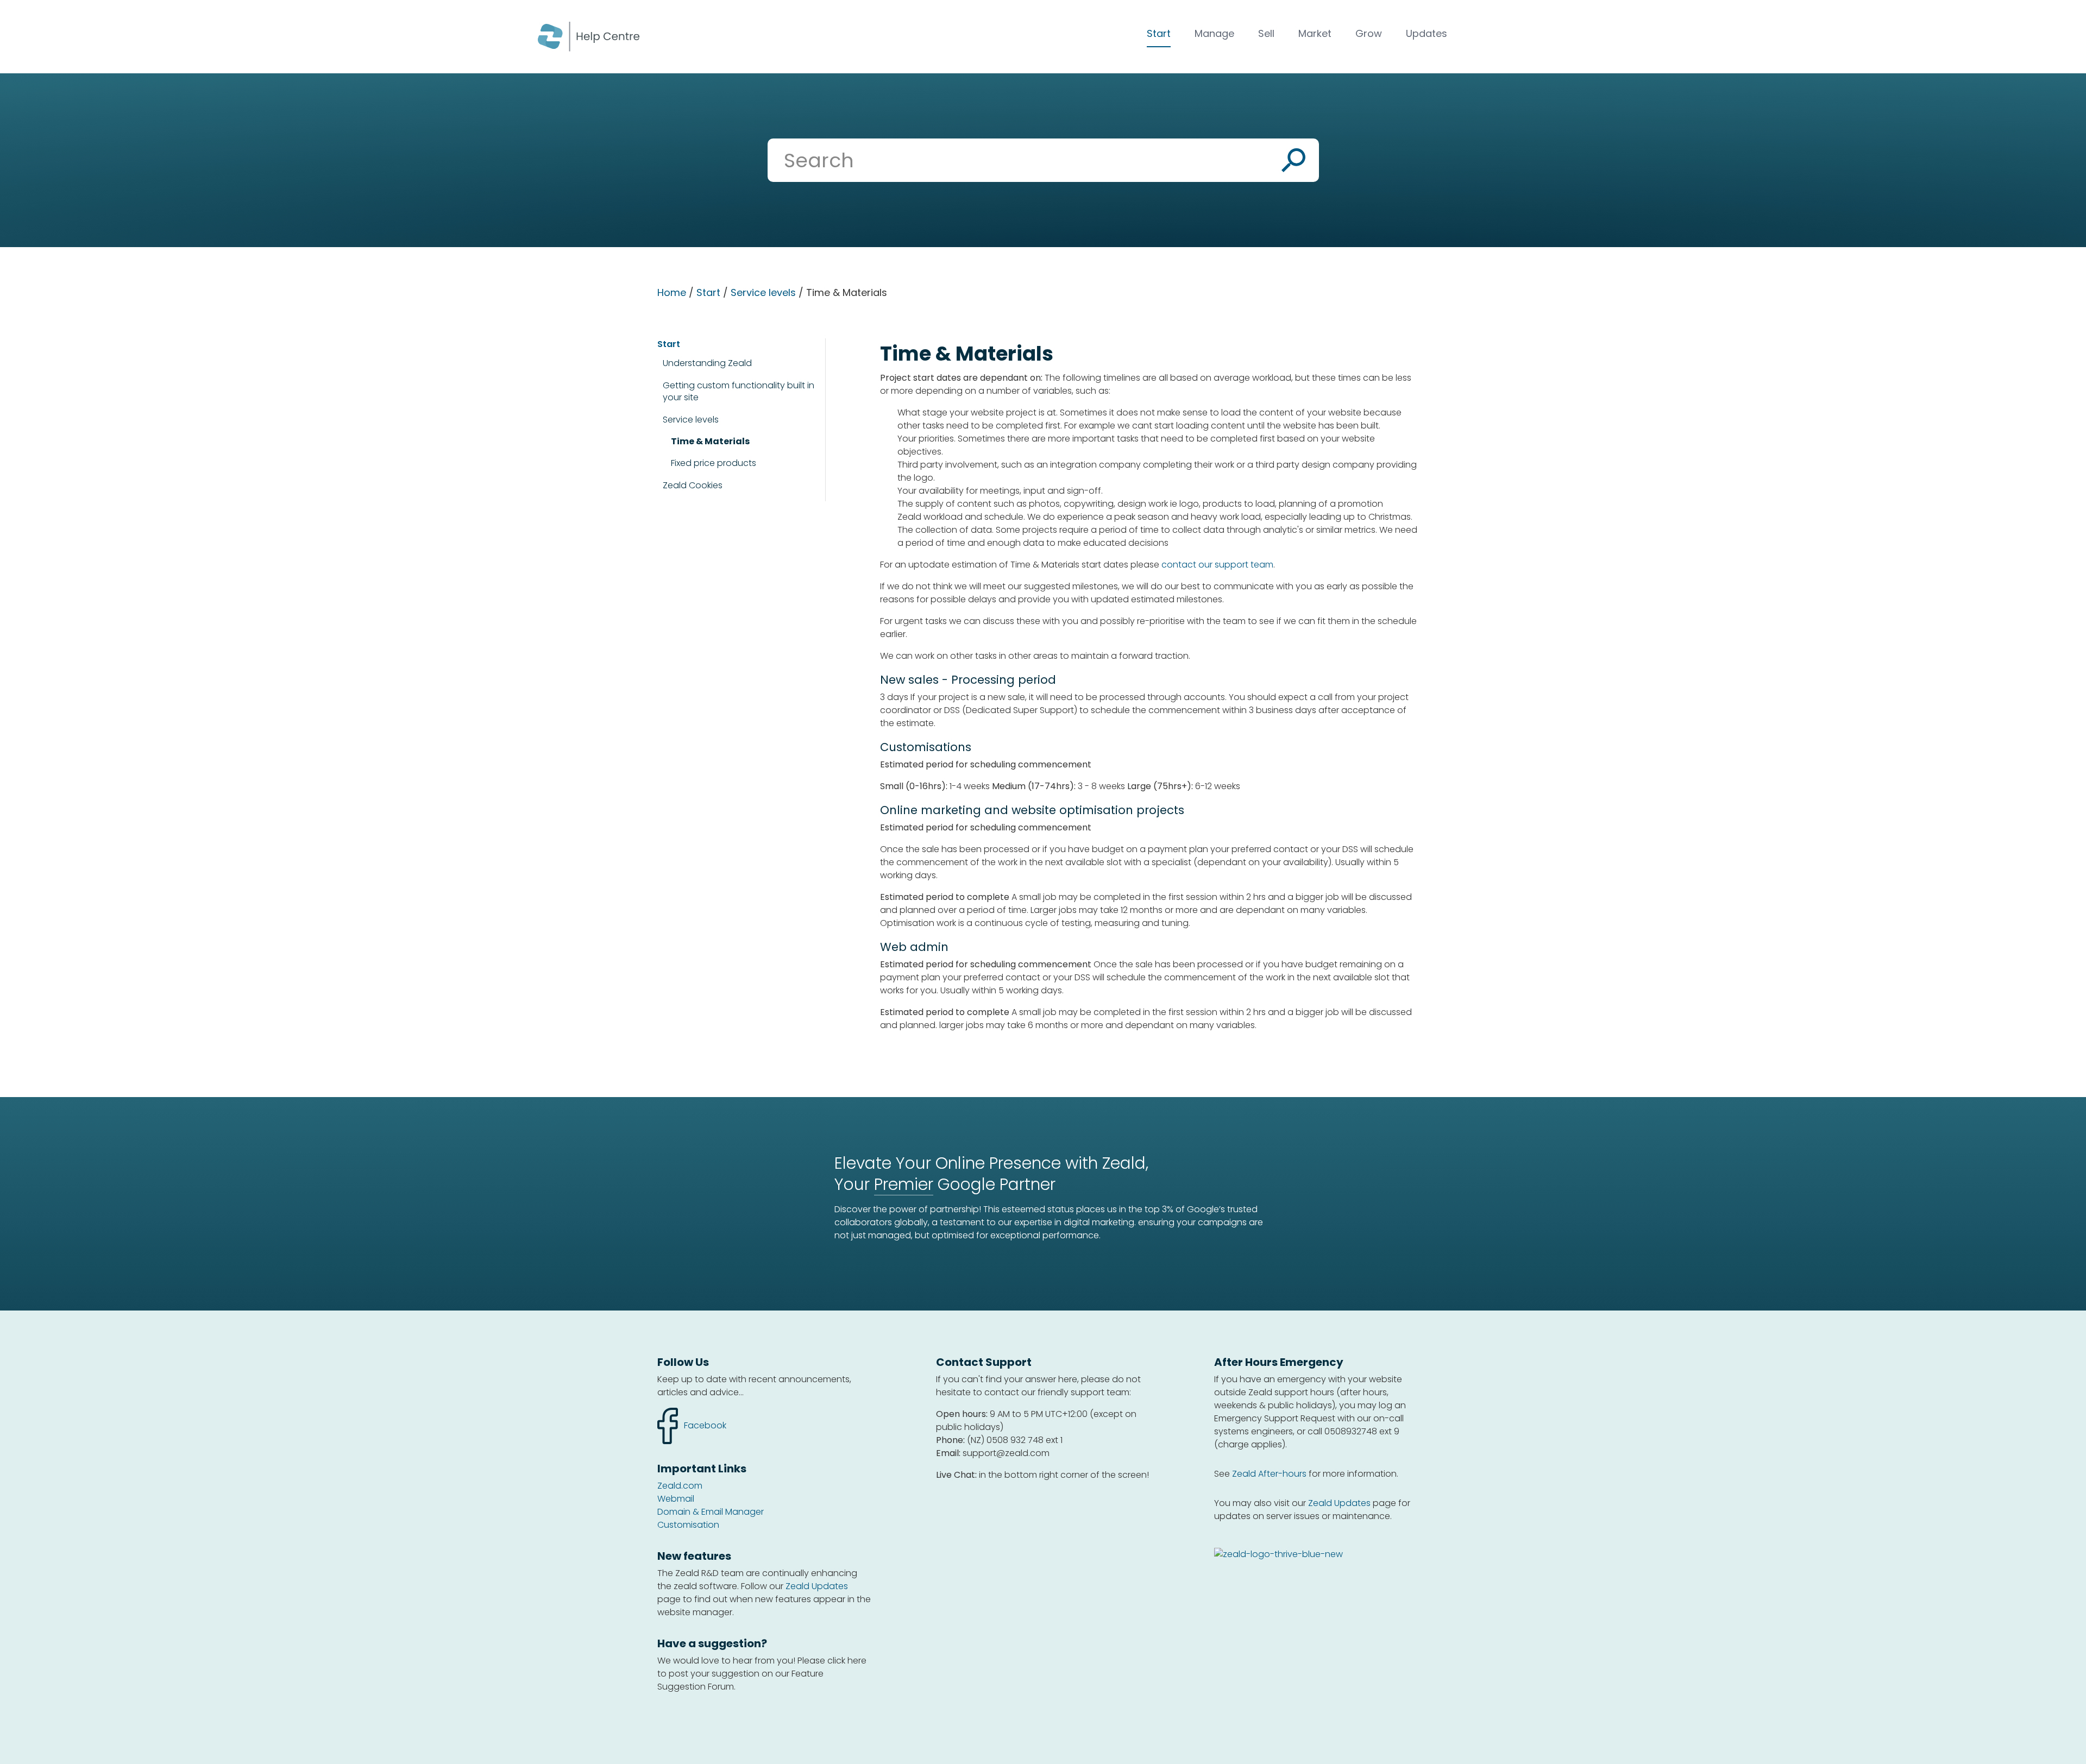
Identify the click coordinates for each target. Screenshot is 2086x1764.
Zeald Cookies (693, 486)
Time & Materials (710, 442)
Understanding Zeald (707, 363)
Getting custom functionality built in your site (739, 391)
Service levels (763, 292)
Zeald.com (680, 1486)
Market (1315, 33)
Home (672, 292)
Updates (1427, 33)
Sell (1266, 33)
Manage (1214, 33)
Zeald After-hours (1269, 1474)
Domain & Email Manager (711, 1512)
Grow (1369, 33)
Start (1159, 33)
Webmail (676, 1499)
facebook (692, 1420)
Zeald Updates (817, 1586)
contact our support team (1217, 565)
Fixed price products (714, 463)
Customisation (688, 1525)
